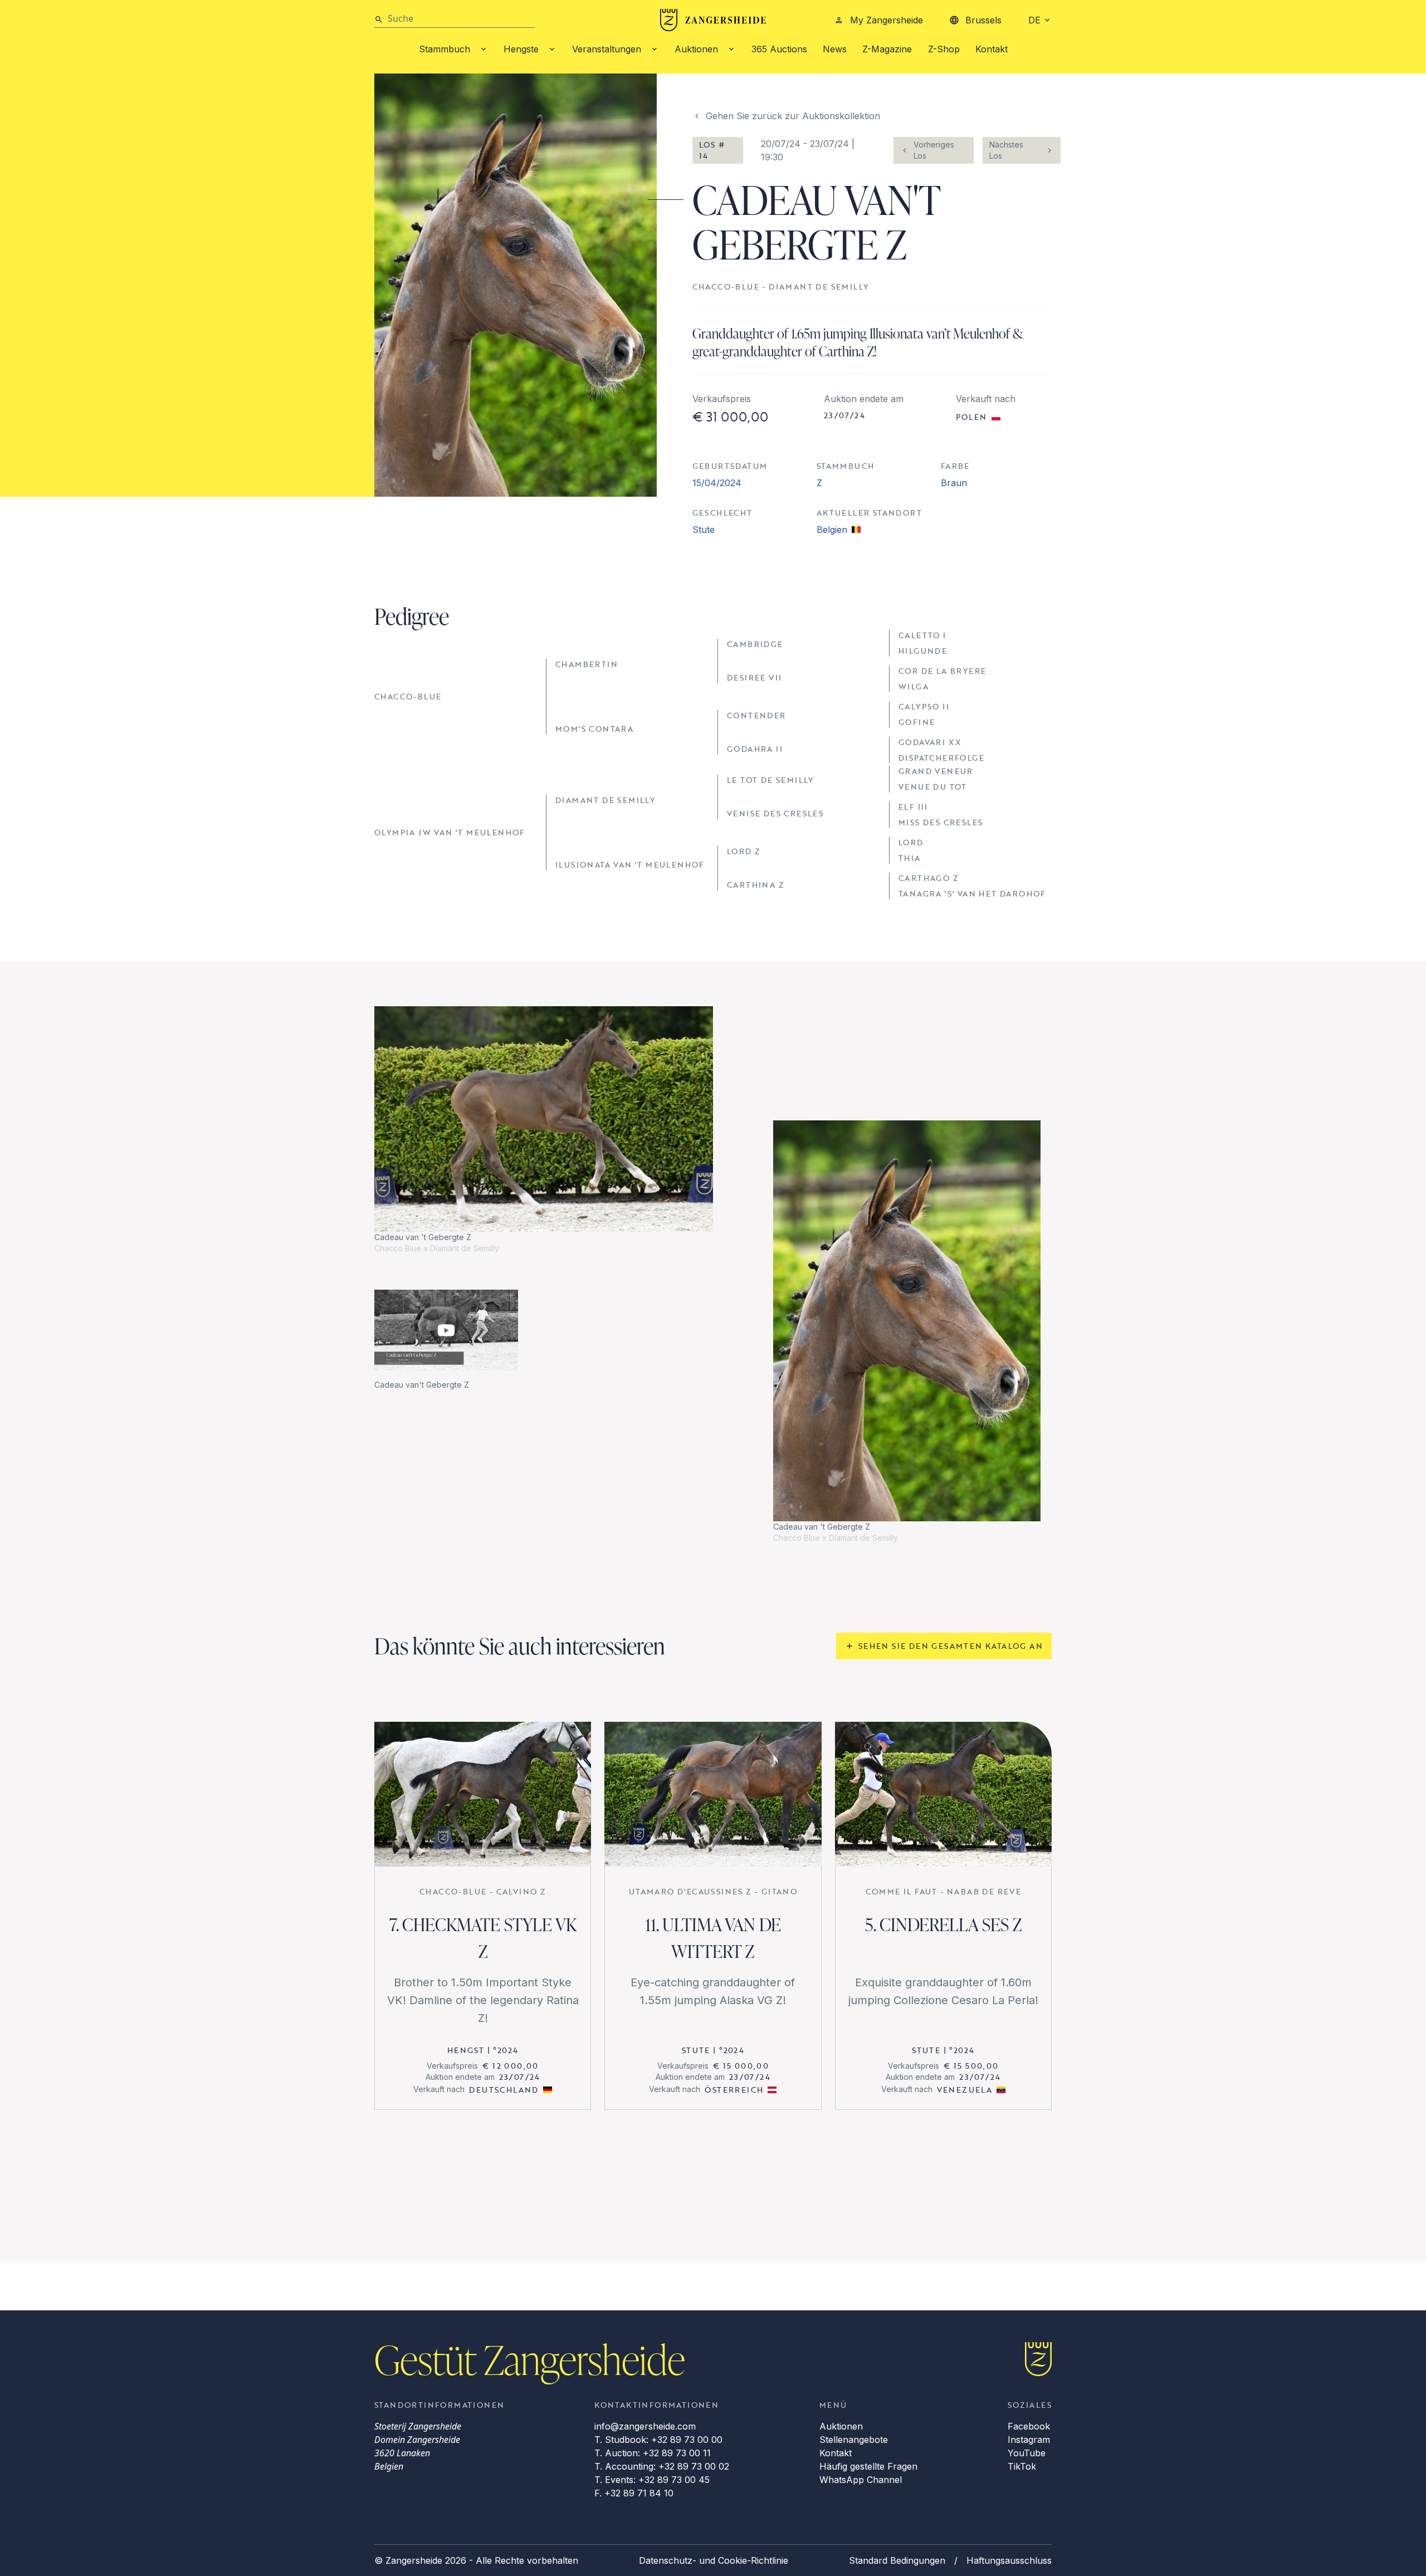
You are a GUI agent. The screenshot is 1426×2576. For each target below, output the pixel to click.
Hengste (521, 49)
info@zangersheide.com (645, 2426)
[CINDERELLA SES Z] (943, 1794)
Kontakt (992, 49)
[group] (544, 1130)
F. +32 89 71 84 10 (634, 2493)
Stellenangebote (854, 2440)
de (1034, 20)
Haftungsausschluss (1009, 2560)
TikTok (1022, 2466)
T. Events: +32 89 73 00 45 (652, 2480)
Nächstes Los (1006, 150)
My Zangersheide (887, 20)
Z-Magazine (887, 49)
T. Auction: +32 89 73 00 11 (653, 2453)
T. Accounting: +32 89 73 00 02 (662, 2466)
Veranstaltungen (607, 49)
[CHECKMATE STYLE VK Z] (483, 1794)
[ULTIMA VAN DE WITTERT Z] (713, 1794)
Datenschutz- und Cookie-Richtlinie (714, 2560)
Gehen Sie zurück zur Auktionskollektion (793, 116)
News (835, 49)
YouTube (1027, 2453)
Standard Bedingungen (897, 2560)
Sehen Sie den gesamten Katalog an (951, 1646)
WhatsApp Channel (861, 2480)
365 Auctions (779, 49)
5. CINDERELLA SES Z (943, 1924)
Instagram (1029, 2440)
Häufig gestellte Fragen (868, 2466)
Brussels (983, 20)
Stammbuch (445, 49)
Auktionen (696, 49)
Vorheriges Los (934, 150)
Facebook (1029, 2426)
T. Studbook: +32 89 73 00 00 (658, 2440)
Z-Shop (944, 49)
